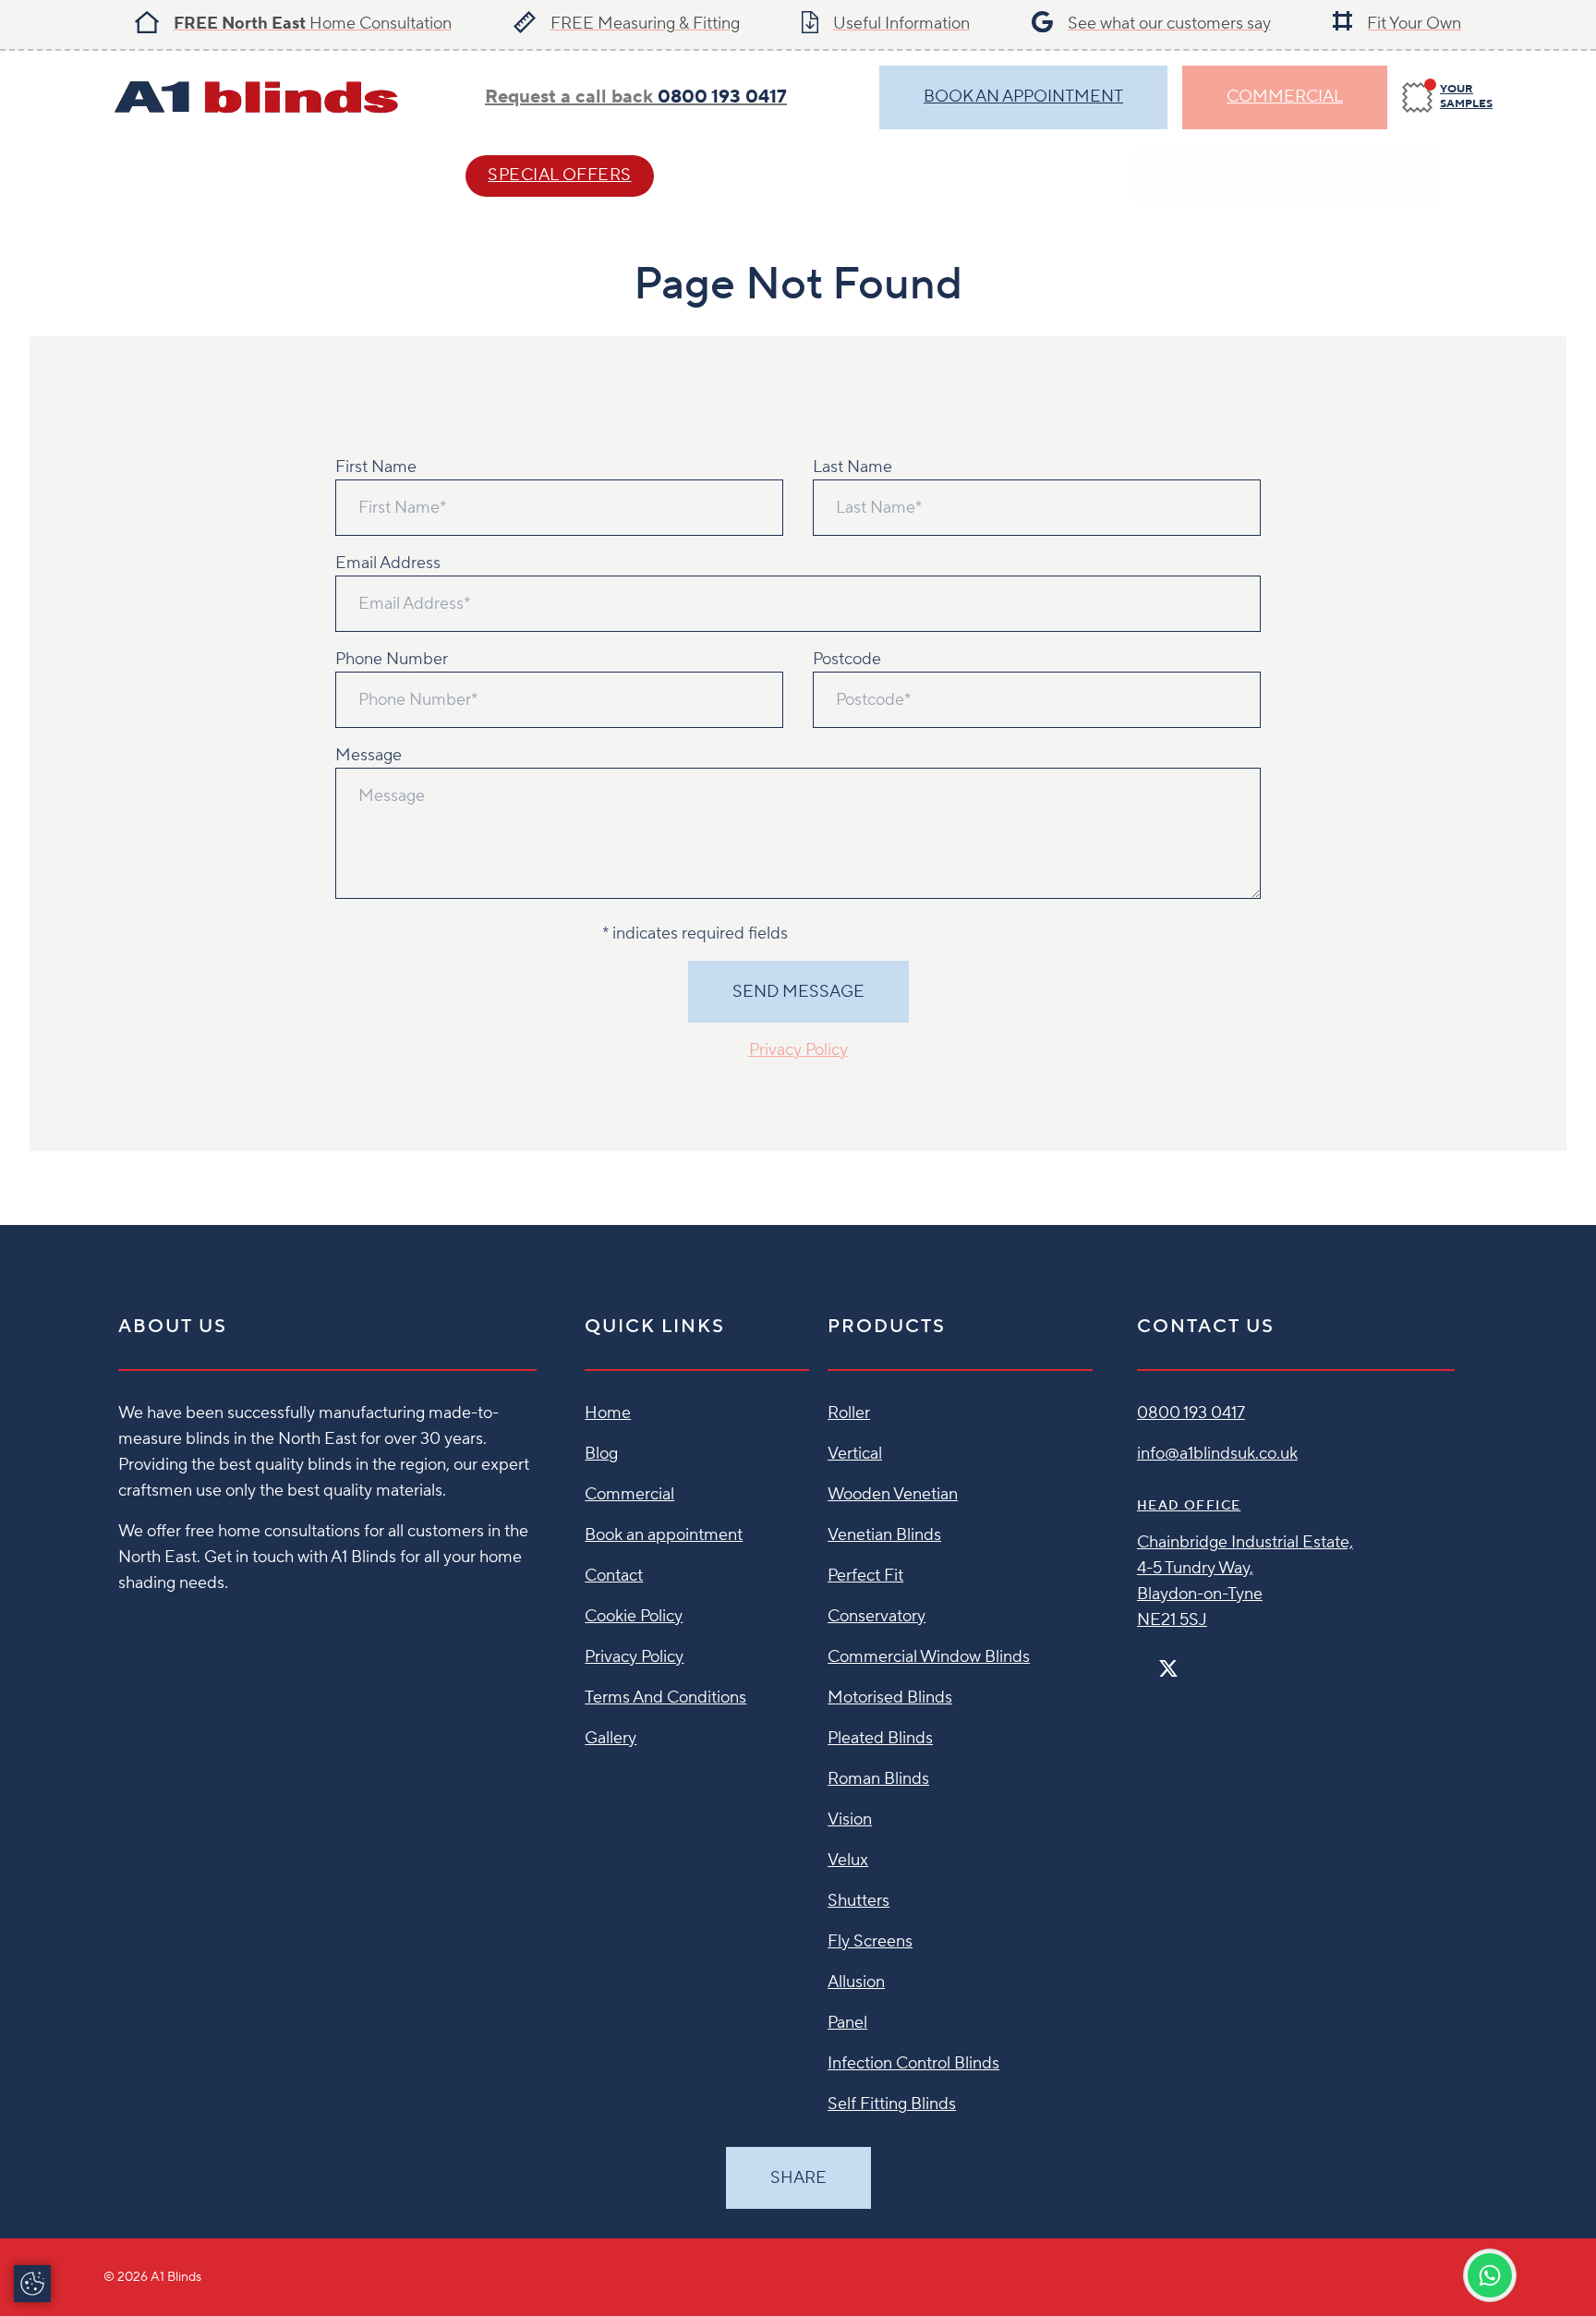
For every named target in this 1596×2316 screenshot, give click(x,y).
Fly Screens (870, 1941)
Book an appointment (664, 1535)
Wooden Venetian (893, 1494)
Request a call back (636, 97)
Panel (847, 2023)
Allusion (856, 1982)
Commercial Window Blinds (929, 1657)
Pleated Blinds (880, 1738)
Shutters (858, 1901)
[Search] (1474, 176)
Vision (850, 1819)
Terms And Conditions (665, 1698)
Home (608, 1413)
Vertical (855, 1454)
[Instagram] (1192, 1661)
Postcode (847, 659)
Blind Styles (163, 175)
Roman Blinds (878, 1779)
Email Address (388, 563)
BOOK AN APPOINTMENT (1023, 97)
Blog (601, 1454)
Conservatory (877, 1616)
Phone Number (392, 659)
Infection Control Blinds (913, 2063)
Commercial (1285, 97)
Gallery (611, 1738)
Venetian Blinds (884, 1535)
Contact (754, 175)
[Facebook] (1144, 1661)
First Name (376, 467)
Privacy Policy (798, 1050)
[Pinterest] (1207, 1661)
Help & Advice (344, 175)
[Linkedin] (1222, 1661)
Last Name (852, 467)
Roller (849, 1413)
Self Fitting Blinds (892, 2104)
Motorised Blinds (890, 1698)
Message (369, 755)
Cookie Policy (634, 1616)
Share (798, 2178)
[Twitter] (1168, 1669)
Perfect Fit (865, 1576)
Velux (848, 1860)
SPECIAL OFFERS (559, 175)
